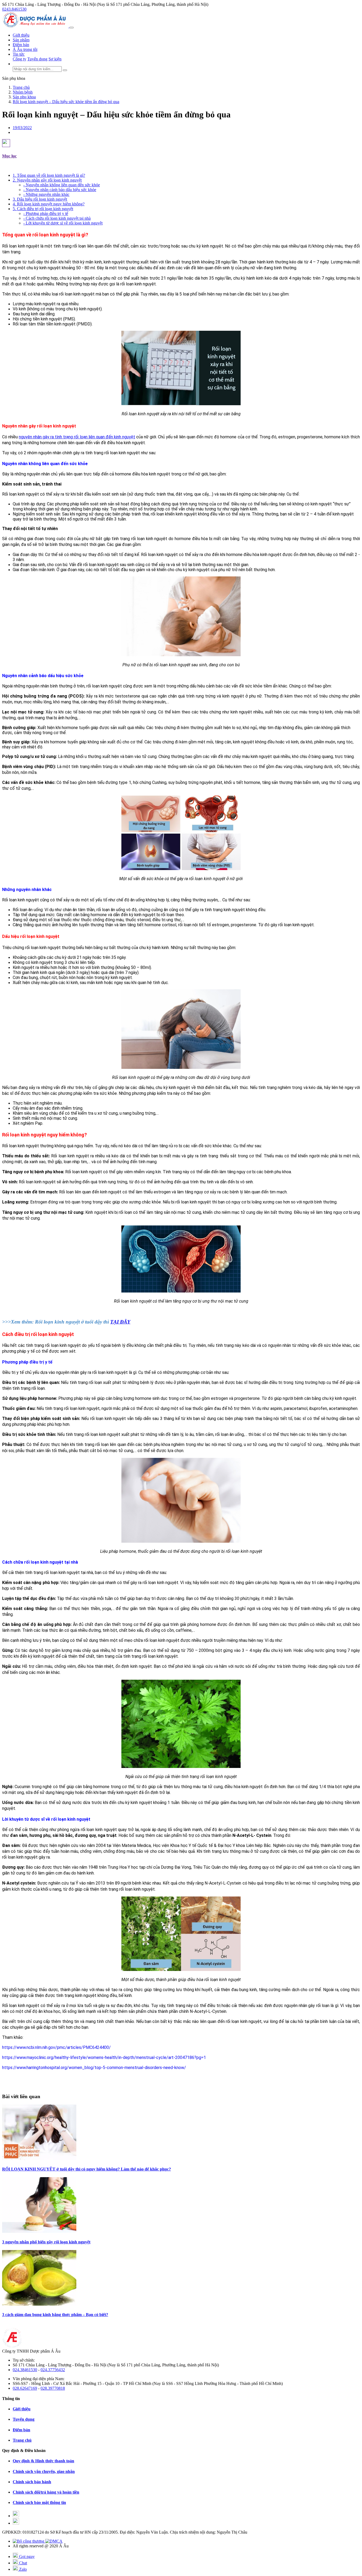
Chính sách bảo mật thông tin (39, 2502)
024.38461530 (25, 2370)
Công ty (19, 59)
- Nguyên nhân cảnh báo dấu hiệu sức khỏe (60, 190)
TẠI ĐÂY (120, 1322)
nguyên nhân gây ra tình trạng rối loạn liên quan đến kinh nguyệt (77, 437)
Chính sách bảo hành (32, 2482)
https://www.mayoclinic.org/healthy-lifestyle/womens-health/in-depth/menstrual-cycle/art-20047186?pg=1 (104, 2057)
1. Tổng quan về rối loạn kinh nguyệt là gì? (49, 175)
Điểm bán (21, 45)
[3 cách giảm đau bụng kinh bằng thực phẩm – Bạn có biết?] (39, 2304)
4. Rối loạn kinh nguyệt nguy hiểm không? (49, 204)
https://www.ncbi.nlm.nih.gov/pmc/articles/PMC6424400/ (56, 2047)
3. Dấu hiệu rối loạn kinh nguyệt (40, 199)
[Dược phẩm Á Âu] (36, 26)
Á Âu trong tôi (25, 49)
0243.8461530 (14, 9)
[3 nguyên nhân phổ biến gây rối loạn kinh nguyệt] (39, 2231)
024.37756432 (53, 2370)
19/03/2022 (22, 128)
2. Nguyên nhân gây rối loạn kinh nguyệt (47, 180)
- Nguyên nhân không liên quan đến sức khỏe (62, 185)
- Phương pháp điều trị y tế (46, 213)
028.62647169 (25, 2388)
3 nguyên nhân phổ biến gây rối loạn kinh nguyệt (46, 2242)
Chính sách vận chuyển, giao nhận (44, 2471)
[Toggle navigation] (72, 28)
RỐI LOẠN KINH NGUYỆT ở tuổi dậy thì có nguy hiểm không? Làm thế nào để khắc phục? (87, 2169)
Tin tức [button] (19, 54)
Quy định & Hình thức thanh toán (43, 2461)
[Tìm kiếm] (65, 70)
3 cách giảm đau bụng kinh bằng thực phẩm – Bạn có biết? (55, 2315)
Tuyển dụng (37, 59)
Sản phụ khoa (14, 78)
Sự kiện (55, 59)
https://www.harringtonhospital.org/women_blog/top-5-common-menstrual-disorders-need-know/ (94, 2068)
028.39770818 (53, 2388)
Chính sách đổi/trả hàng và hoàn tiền (46, 2492)
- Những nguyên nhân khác (46, 194)
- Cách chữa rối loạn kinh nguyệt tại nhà (57, 218)
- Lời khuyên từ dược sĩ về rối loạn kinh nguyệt (63, 223)
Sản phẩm (21, 40)
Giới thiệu (21, 35)
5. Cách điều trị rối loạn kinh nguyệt (43, 209)
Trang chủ (22, 2440)
